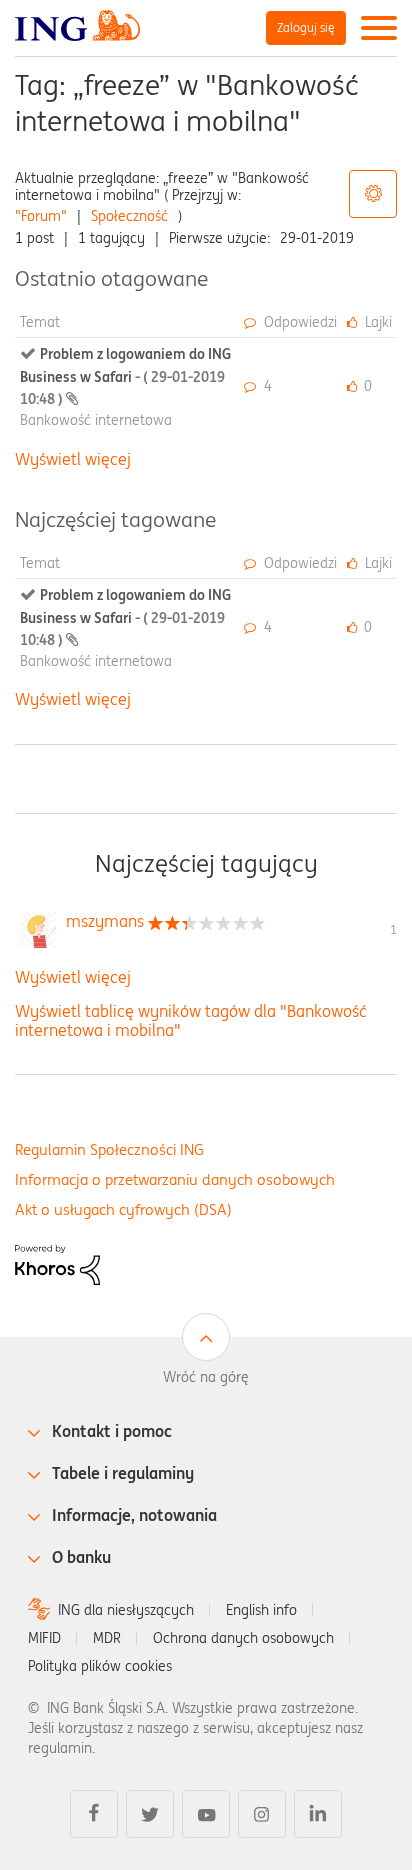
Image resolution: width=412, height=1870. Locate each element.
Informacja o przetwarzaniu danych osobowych (175, 1179)
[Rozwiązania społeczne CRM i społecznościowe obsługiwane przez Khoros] (57, 1264)
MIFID (44, 1638)
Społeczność (129, 216)
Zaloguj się (306, 27)
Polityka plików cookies (100, 1666)
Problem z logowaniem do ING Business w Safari (125, 376)
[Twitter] (150, 1814)
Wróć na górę (206, 1377)
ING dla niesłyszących (126, 1610)
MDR (107, 1638)
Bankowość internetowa (96, 420)
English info (261, 1610)
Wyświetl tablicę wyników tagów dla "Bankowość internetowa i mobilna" (191, 1020)
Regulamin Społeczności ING (109, 1149)
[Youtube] (206, 1814)
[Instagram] (262, 1814)
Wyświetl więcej (73, 459)
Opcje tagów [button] (373, 194)
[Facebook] (94, 1814)
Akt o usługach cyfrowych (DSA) (123, 1209)
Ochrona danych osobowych (243, 1638)
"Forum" (41, 216)
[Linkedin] (318, 1814)
